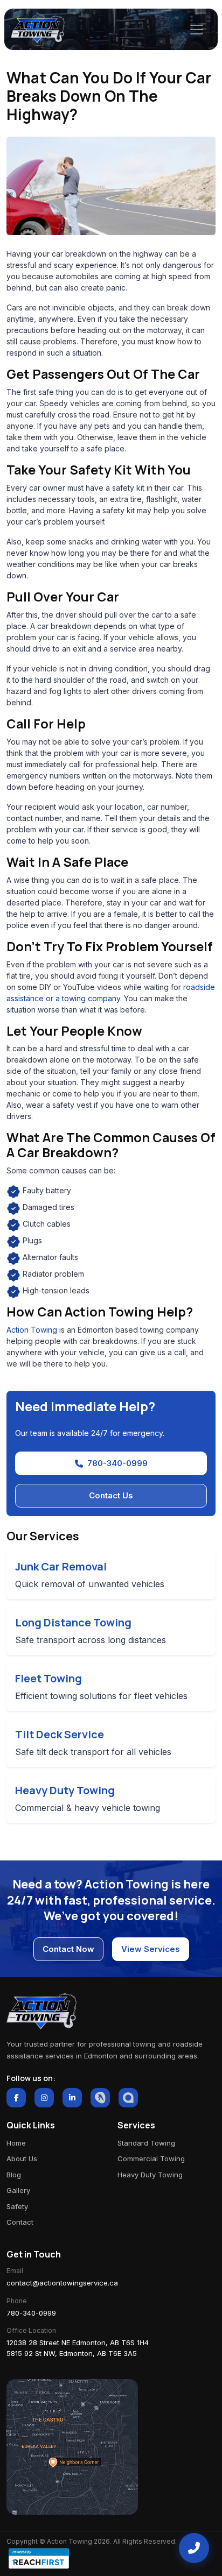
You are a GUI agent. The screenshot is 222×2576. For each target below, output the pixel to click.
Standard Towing (146, 2143)
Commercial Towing (151, 2159)
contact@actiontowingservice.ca (62, 2283)
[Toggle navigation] (197, 30)
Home (16, 2143)
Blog (14, 2175)
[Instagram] (44, 2098)
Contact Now (68, 1949)
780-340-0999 (117, 1463)
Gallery (18, 2190)
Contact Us (111, 1495)
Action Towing (32, 1330)
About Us (22, 2159)
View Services (151, 1949)
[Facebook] (16, 2098)
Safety (17, 2206)
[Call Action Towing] (194, 2548)
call (180, 1352)
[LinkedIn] (72, 2098)
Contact (20, 2222)
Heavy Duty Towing (150, 2175)
